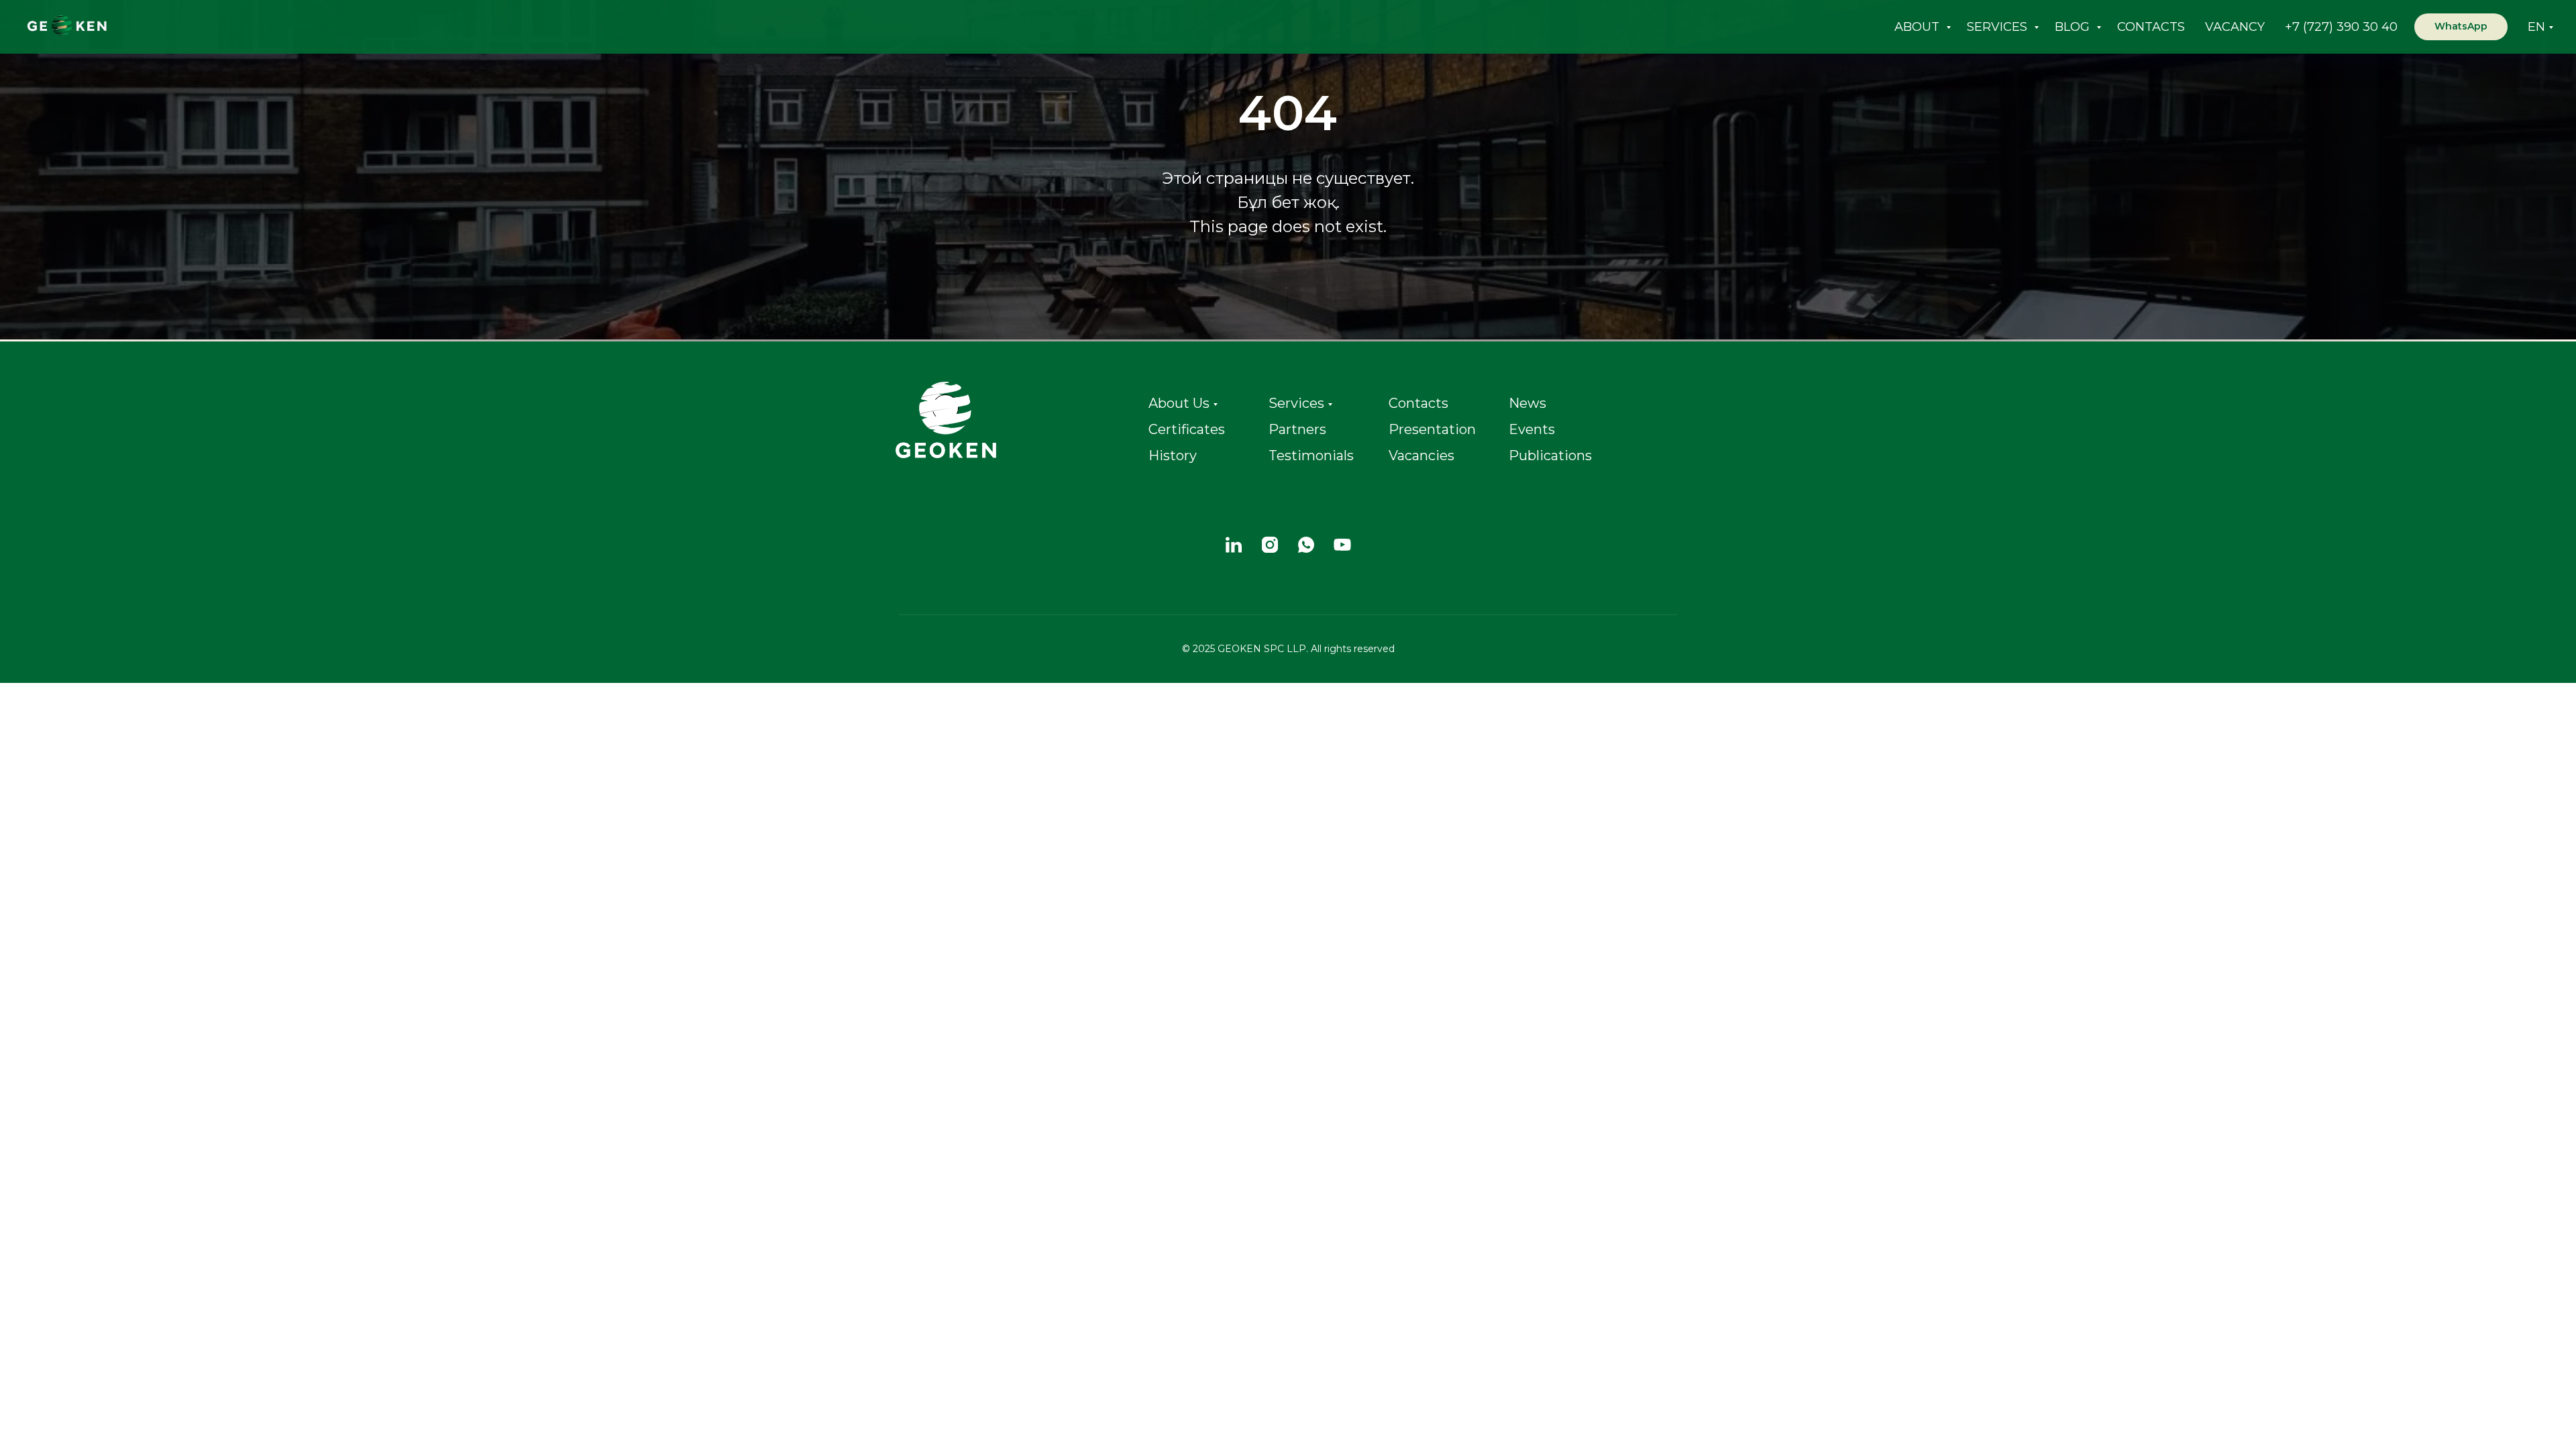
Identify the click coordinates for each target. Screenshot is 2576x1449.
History (1173, 455)
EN (2536, 27)
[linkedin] (1234, 545)
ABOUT (1919, 27)
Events (1532, 429)
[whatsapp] (1306, 545)
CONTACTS (2151, 27)
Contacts (1418, 403)
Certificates (1187, 429)
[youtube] (1342, 545)
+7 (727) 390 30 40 (2341, 27)
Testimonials (1311, 455)
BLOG (2074, 27)
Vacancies (1421, 455)
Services (1296, 403)
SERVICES (1999, 27)
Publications (1550, 455)
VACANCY (2235, 27)
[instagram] (1270, 545)
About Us (1179, 403)
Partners (1297, 429)
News (1527, 403)
